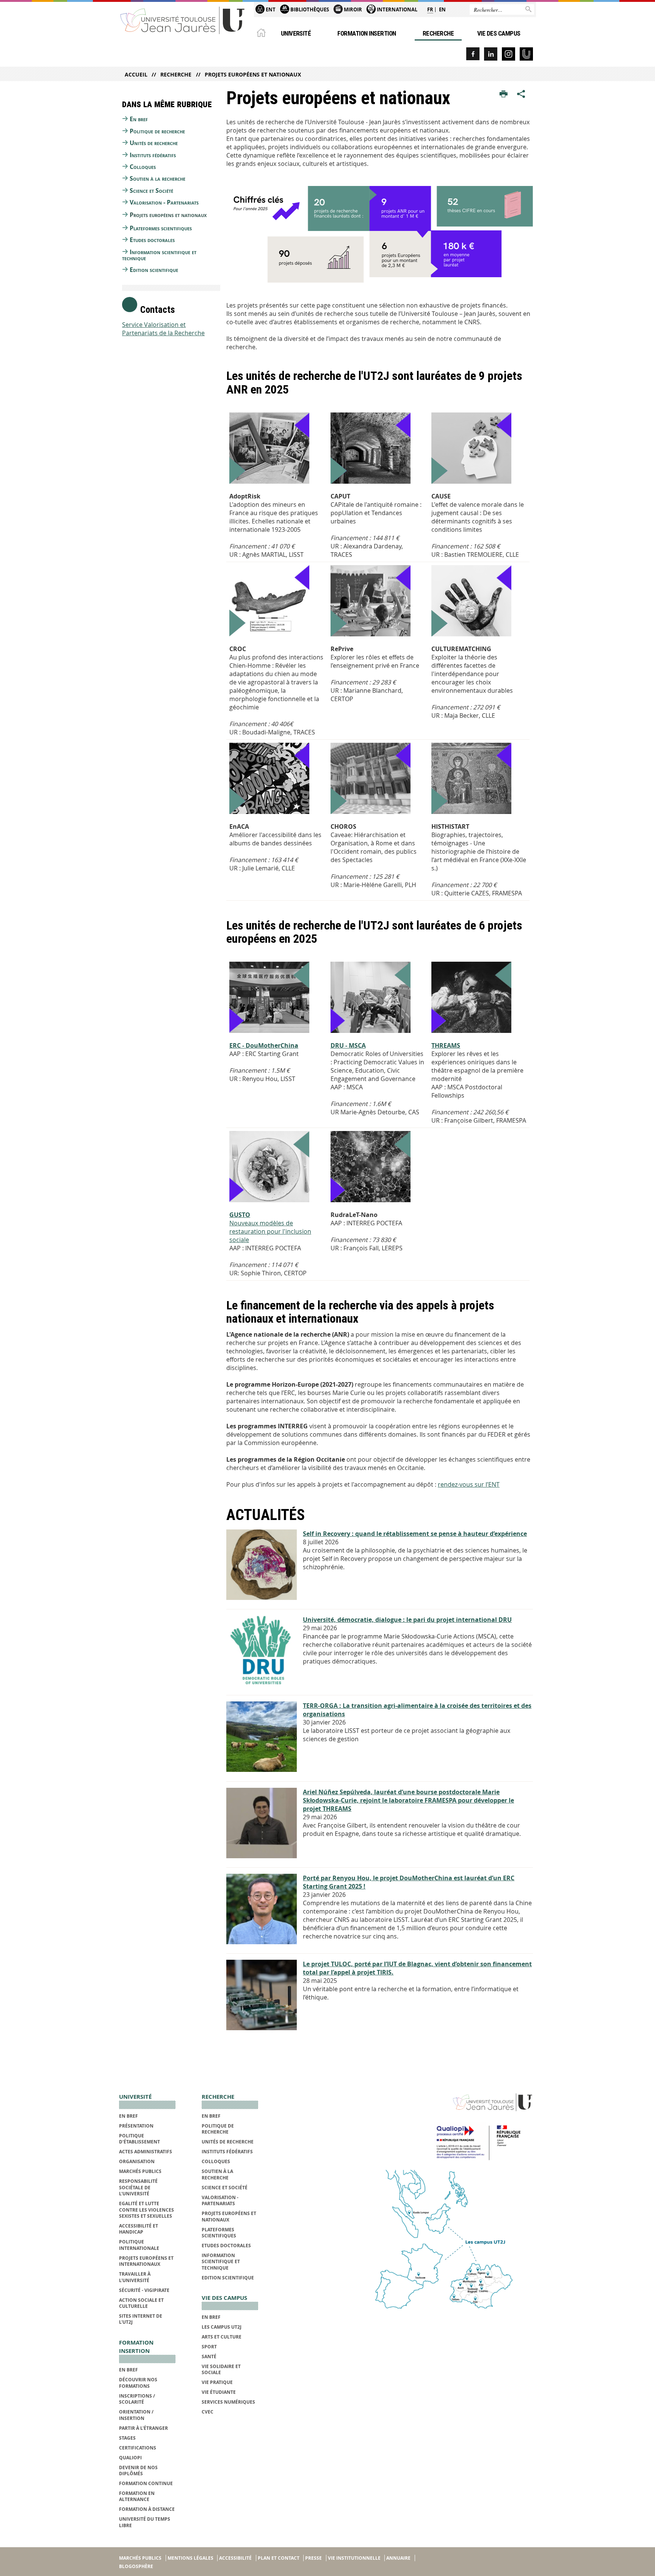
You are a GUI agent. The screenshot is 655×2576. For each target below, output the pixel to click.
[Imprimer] (504, 94)
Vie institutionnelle (354, 2558)
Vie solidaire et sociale (221, 2369)
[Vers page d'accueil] (183, 20)
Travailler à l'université (135, 2277)
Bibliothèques (309, 9)
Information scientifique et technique (159, 255)
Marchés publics (140, 2171)
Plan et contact (279, 2558)
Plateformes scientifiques (161, 228)
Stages (127, 2438)
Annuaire (398, 2558)
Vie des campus (499, 33)
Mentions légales (190, 2558)
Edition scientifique (154, 270)
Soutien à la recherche (157, 178)
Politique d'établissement (139, 2139)
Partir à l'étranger (143, 2428)
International (396, 9)
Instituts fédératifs (153, 155)
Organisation (137, 2161)
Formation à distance (147, 2509)
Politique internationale (139, 2245)
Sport (209, 2347)
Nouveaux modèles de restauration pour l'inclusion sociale (270, 1227)
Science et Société (151, 191)
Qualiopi (130, 2458)
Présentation (136, 2126)
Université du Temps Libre (145, 2522)
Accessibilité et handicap (139, 2229)
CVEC (208, 2412)
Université (296, 33)
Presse (313, 2558)
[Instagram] (508, 54)
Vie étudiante (219, 2392)
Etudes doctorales (152, 240)
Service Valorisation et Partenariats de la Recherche (163, 329)
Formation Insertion (367, 33)
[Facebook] (473, 54)
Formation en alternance (137, 2496)
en (442, 9)
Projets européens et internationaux (146, 2261)
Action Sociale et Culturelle (141, 2303)
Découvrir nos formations (138, 2383)
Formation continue (146, 2483)
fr (430, 9)
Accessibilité (235, 2558)
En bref (139, 119)
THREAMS (446, 1045)
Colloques (143, 167)
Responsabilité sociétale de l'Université (138, 2187)
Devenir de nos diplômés (138, 2471)
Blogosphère (136, 2566)
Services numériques (228, 2402)
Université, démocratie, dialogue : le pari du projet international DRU (407, 1620)
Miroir (352, 9)
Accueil (136, 74)
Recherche (438, 33)
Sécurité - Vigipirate (144, 2290)
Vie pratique (217, 2382)
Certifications (138, 2448)
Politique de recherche (157, 131)
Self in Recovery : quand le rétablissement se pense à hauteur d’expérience (415, 1534)
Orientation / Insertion (136, 2415)
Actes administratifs (146, 2152)
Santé (209, 2357)
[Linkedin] (491, 54)
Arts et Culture (222, 2337)
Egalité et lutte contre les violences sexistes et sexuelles (147, 2210)
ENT (270, 9)
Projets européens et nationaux (253, 74)
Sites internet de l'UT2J (141, 2319)
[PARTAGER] (521, 94)
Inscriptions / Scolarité (137, 2399)
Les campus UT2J (222, 2327)
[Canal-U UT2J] (526, 54)
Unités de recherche (154, 143)
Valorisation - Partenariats (164, 202)
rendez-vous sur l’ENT (469, 1484)
